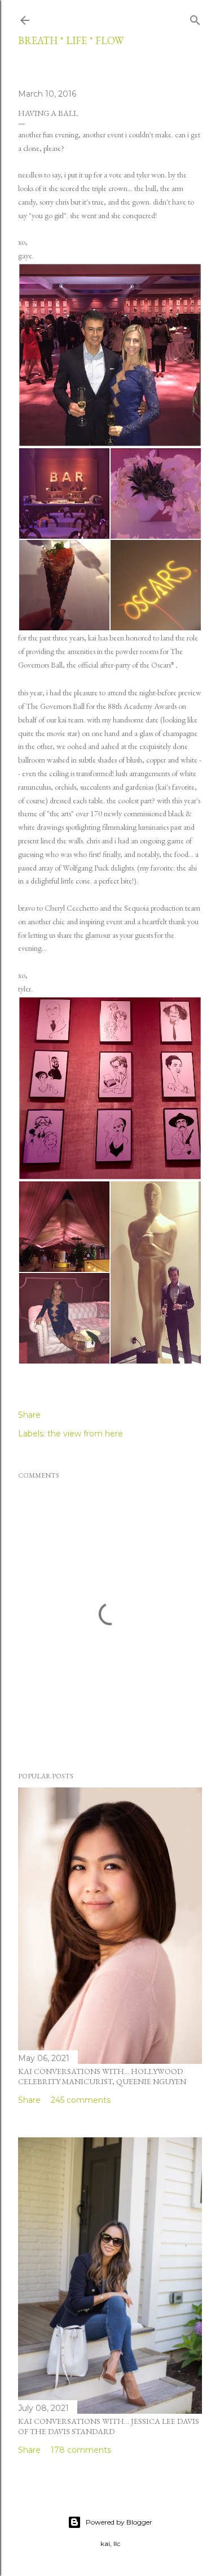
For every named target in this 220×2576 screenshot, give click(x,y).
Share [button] (29, 1415)
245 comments (81, 2100)
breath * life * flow (71, 40)
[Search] (195, 18)
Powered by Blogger (119, 2522)
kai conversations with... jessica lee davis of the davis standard (109, 2426)
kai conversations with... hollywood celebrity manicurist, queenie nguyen (102, 2076)
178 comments (81, 2450)
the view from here (85, 1434)
